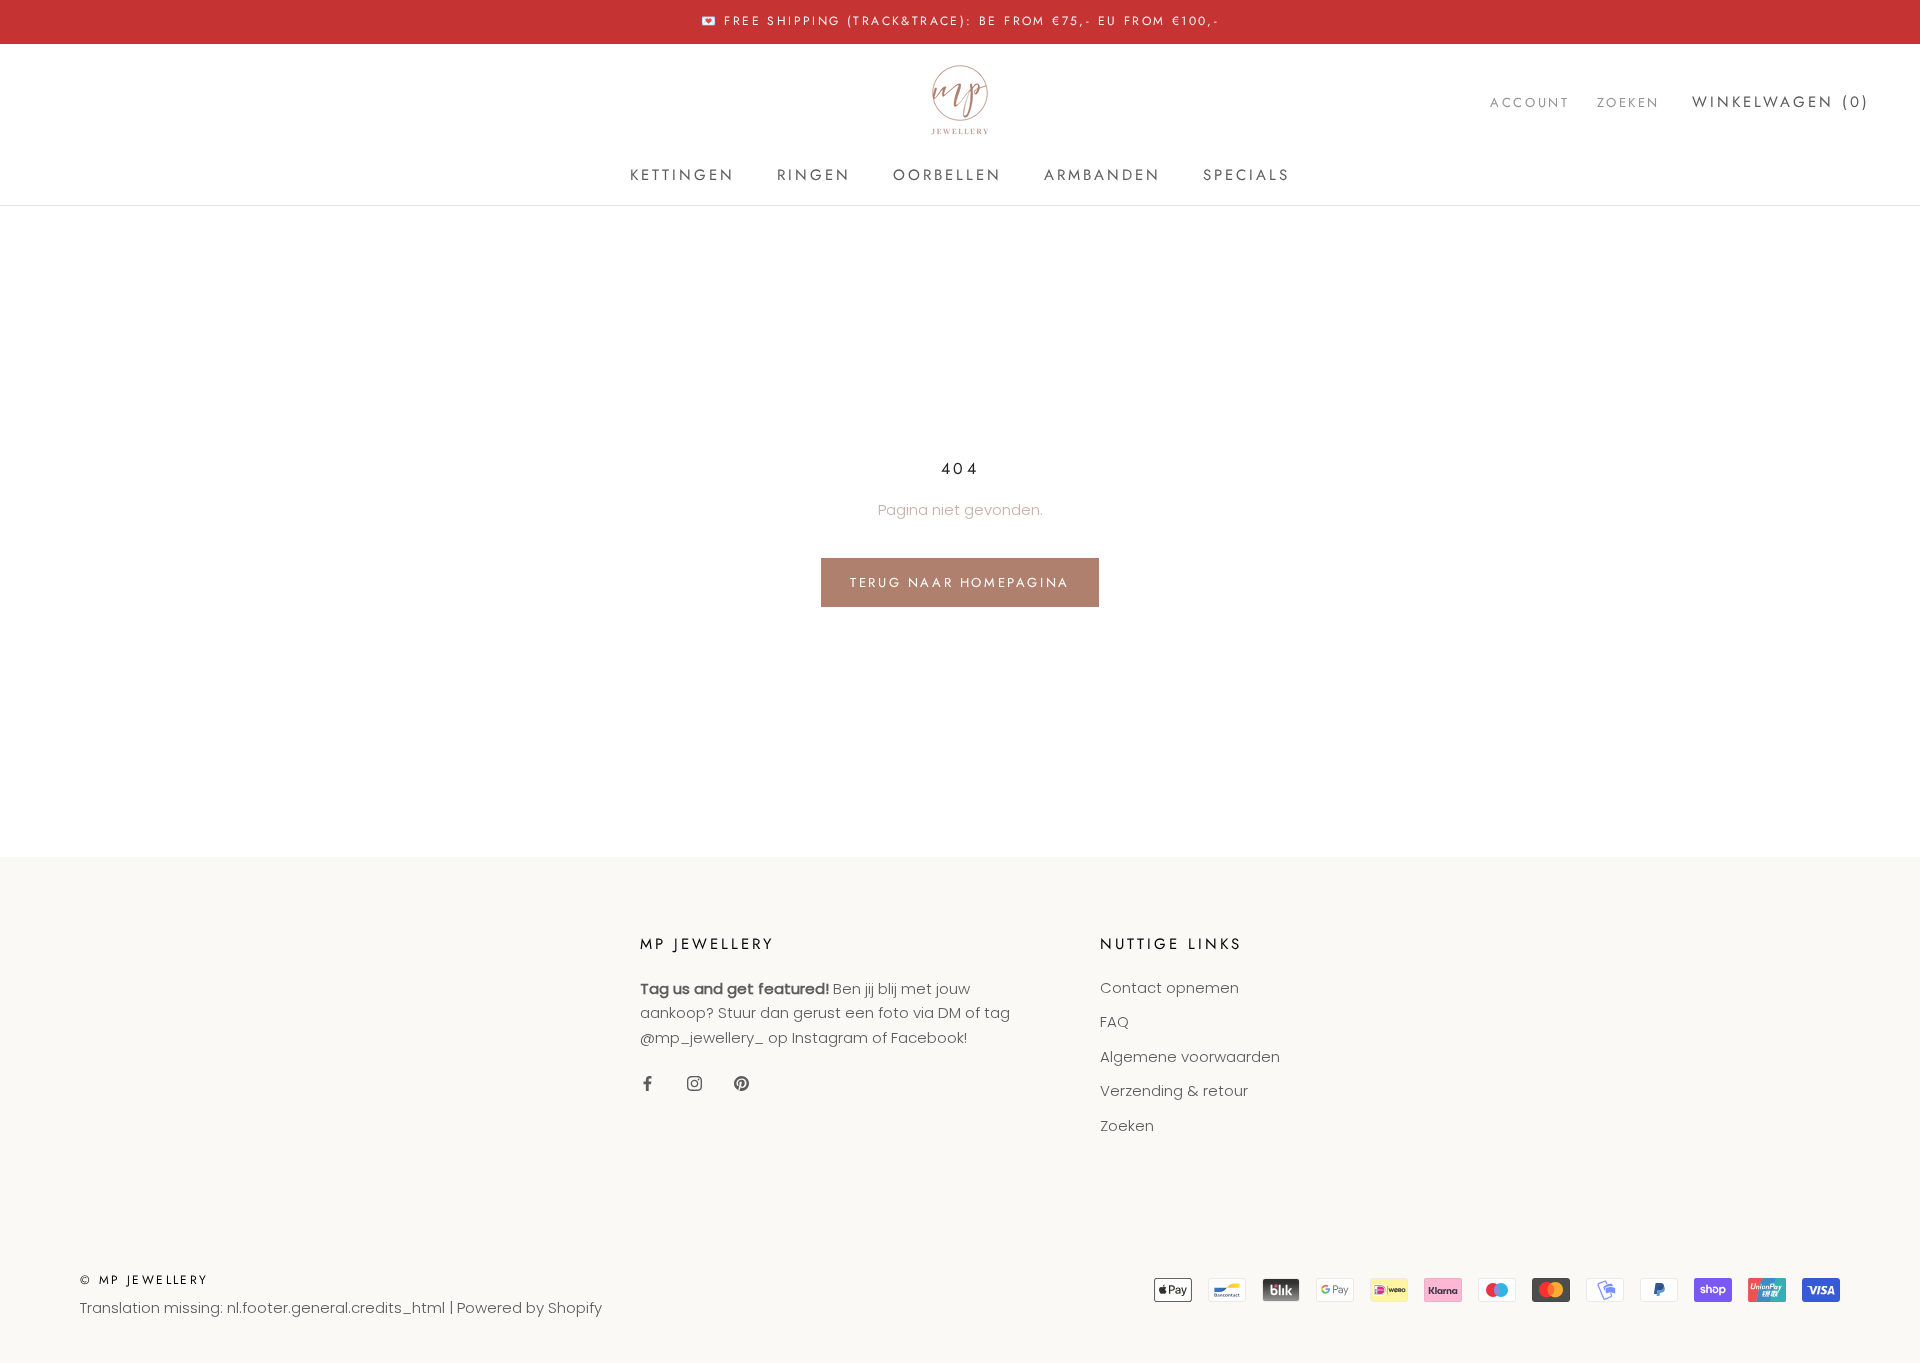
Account (1529, 101)
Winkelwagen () (1781, 101)
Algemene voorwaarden (1190, 1056)
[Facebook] (647, 1083)
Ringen (814, 175)
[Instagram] (694, 1083)
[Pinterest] (741, 1083)
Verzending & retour (1174, 1090)
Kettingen (682, 175)
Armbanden (1102, 175)
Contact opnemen (1169, 987)
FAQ (1114, 1021)
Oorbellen (947, 175)
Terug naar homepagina (960, 582)
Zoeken (1628, 101)
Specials (1246, 175)
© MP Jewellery (144, 1280)
